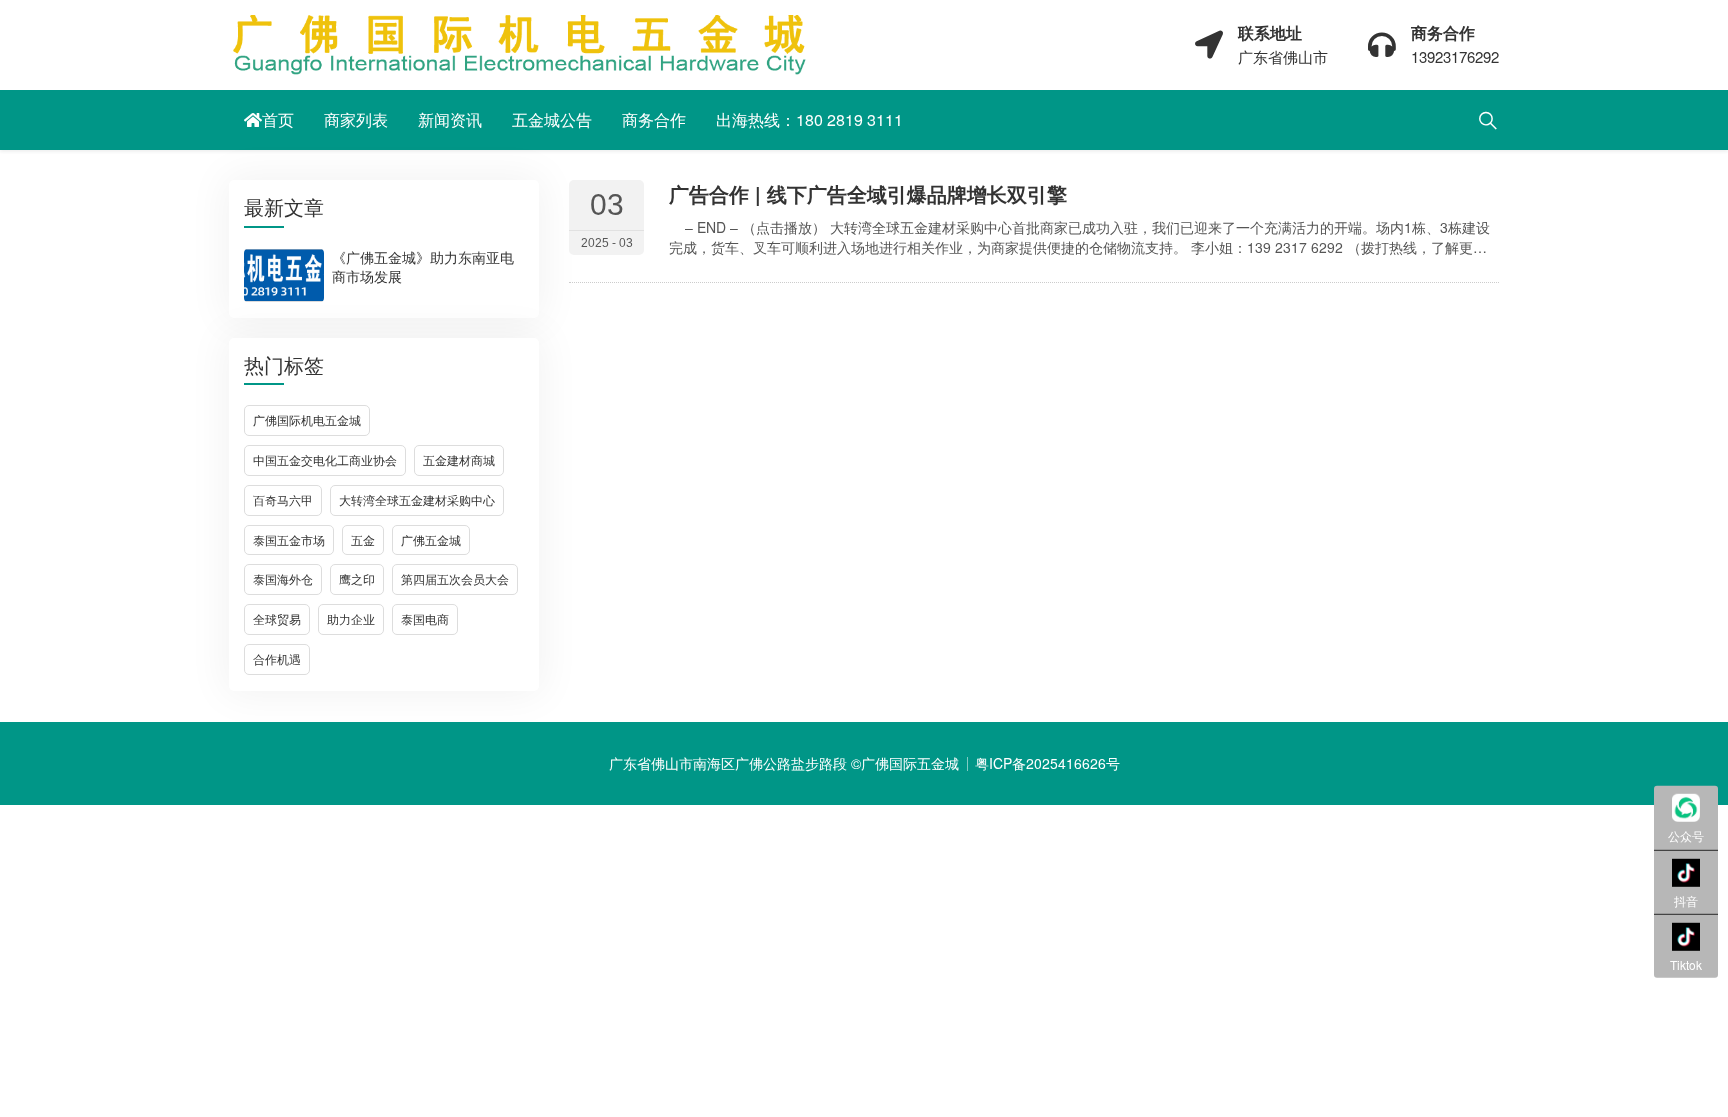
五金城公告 (552, 119)
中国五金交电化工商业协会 (325, 459)
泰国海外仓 (283, 578)
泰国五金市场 (289, 539)
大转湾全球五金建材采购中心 (417, 499)
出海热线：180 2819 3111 (809, 119)
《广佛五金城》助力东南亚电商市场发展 (423, 266)
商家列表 (356, 119)
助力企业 (351, 618)
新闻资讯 (450, 119)
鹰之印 (357, 578)
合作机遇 (277, 658)
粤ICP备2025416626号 (1047, 763)
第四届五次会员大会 (455, 578)
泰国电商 (425, 618)
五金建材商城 (459, 459)
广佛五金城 (431, 539)
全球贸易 (277, 618)
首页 (278, 119)
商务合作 (654, 119)
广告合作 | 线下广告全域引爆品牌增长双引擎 (868, 193)
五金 (363, 539)
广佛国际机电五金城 (307, 419)
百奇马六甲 (283, 499)
